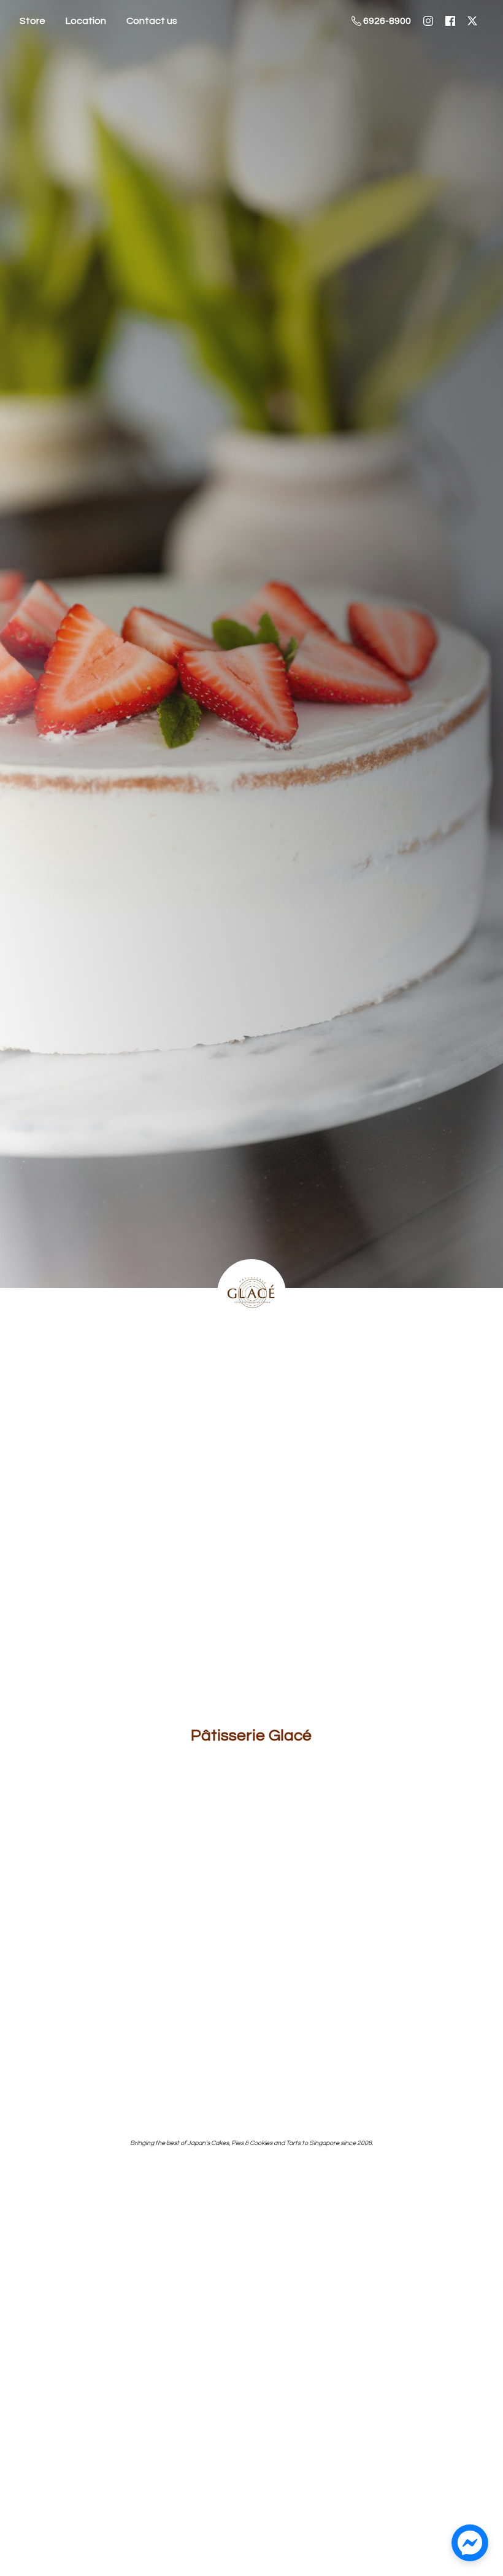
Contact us (152, 21)
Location (86, 21)
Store (33, 21)
